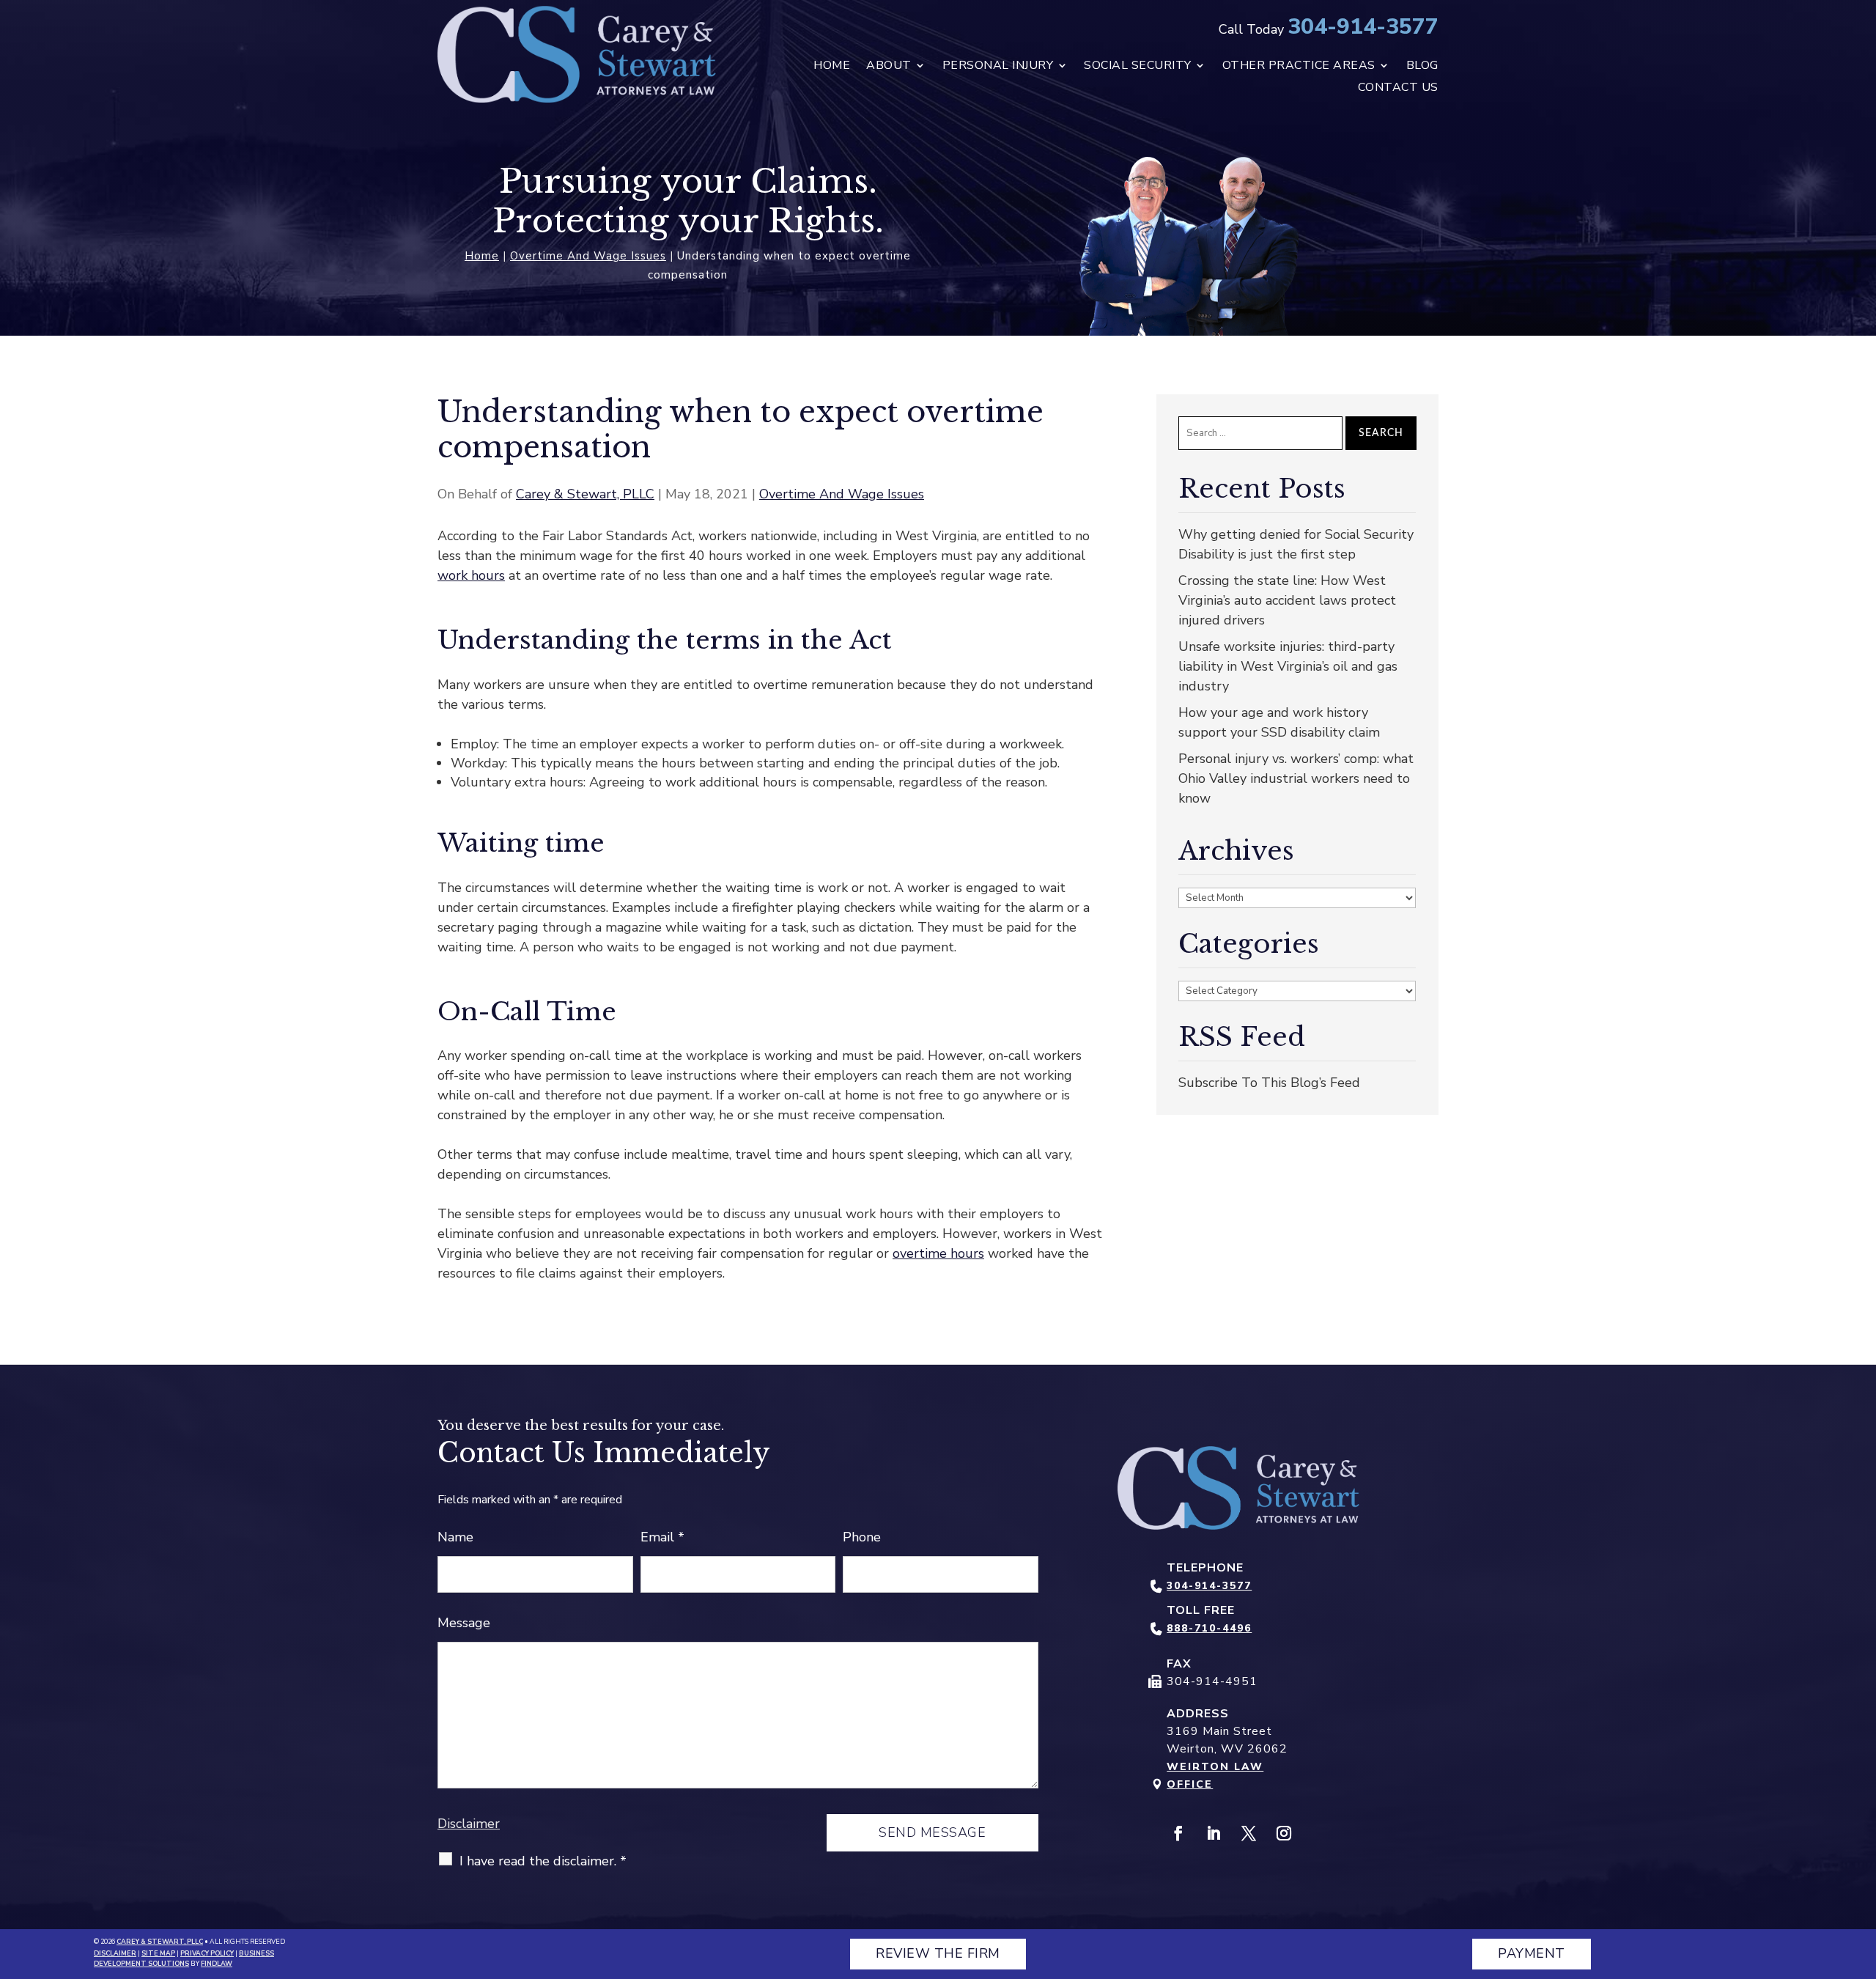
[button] (1861, 1873)
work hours (471, 575)
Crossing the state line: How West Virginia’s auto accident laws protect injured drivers (1287, 600)
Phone (862, 1537)
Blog (1422, 67)
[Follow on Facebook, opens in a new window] (1178, 1833)
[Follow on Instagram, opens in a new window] (1284, 1833)
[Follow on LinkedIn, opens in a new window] (1214, 1833)
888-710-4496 (1209, 1628)
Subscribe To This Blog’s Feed (1269, 1083)
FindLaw (217, 1964)
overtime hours (938, 1253)
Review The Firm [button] (938, 1953)
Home (832, 67)
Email (662, 1537)
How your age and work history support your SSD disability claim (1279, 722)
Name (455, 1537)
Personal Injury (998, 67)
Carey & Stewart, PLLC (585, 494)
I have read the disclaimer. (543, 1861)
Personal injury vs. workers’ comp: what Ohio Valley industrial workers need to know (1296, 778)
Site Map (158, 1953)
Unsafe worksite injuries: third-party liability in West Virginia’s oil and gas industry (1288, 666)
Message (464, 1623)
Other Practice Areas (1299, 67)
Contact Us (1398, 89)
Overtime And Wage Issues (842, 494)
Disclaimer (469, 1824)
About (889, 67)
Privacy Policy (207, 1953)
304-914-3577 (1363, 27)
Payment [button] (1532, 1953)
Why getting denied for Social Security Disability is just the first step (1296, 544)
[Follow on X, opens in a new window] (1249, 1833)
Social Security (1138, 67)
